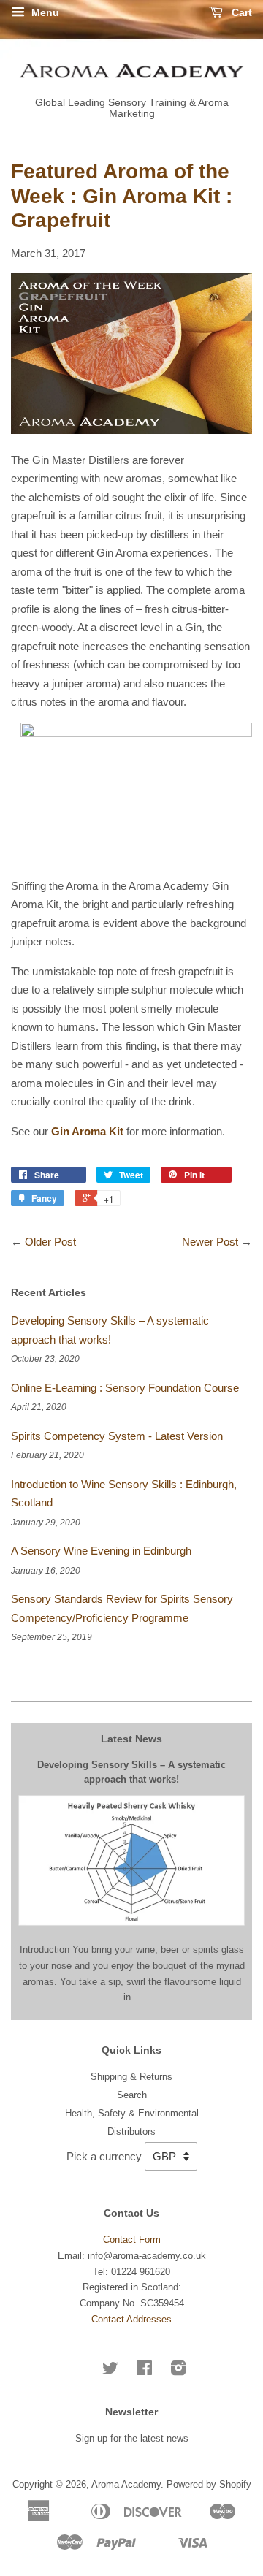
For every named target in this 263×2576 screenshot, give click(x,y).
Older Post (50, 1242)
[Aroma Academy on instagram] (178, 2371)
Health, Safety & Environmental (132, 2113)
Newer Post (210, 1242)
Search (132, 2095)
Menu (44, 12)
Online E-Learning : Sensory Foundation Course (125, 1388)
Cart (240, 12)
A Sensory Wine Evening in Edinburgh (101, 1551)
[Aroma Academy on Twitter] (110, 2371)
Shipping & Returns (131, 2077)
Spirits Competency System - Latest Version (117, 1436)
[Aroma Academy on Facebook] (144, 2371)
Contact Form (132, 2240)
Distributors (131, 2131)
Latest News (131, 1739)
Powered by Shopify (209, 2484)
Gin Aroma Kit (87, 1131)
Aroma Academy (126, 2484)
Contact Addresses (131, 2319)
